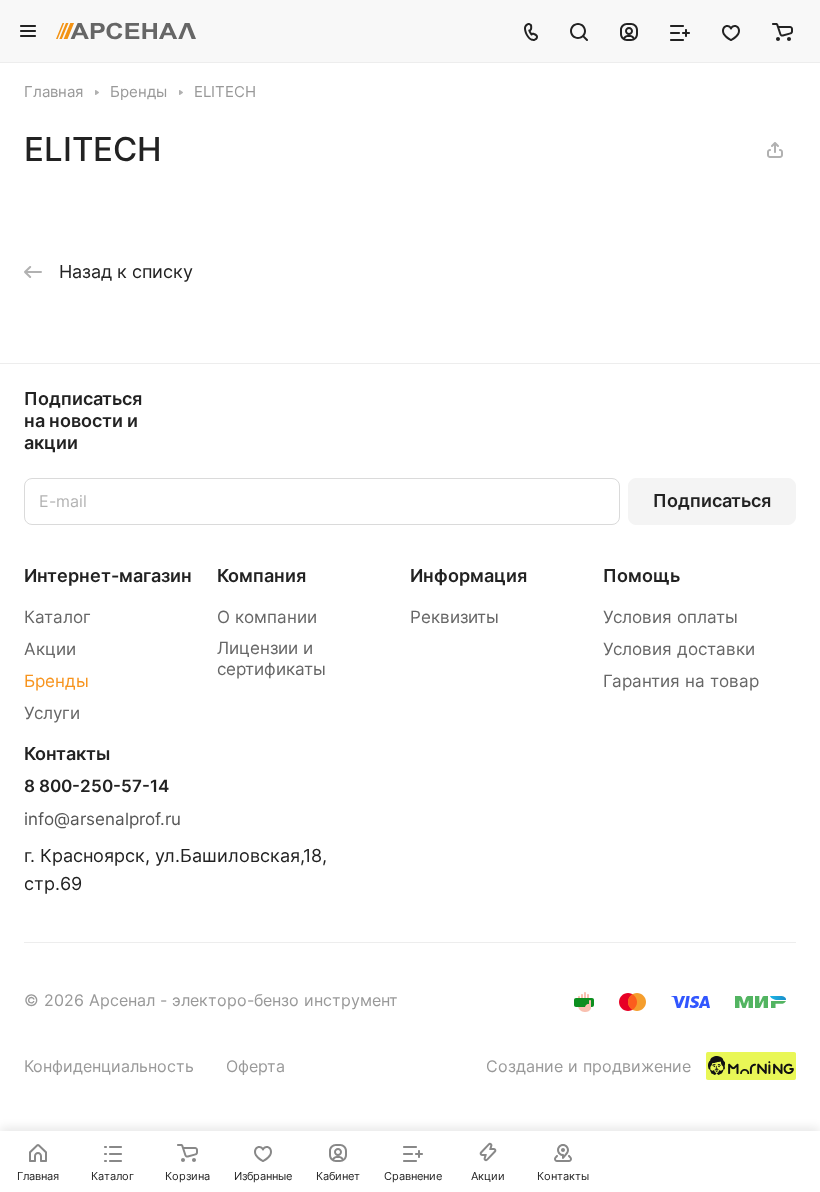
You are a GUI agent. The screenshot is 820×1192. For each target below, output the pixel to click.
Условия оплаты (670, 617)
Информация (468, 575)
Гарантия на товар (681, 681)
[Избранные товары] (731, 31)
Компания (261, 575)
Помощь (641, 575)
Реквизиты (454, 617)
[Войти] (629, 31)
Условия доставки (679, 649)
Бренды (56, 681)
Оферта (255, 1066)
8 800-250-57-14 (96, 786)
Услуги (52, 713)
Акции (50, 649)
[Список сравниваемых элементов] (680, 31)
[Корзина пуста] (782, 31)
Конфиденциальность (109, 1066)
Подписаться (712, 500)
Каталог (57, 617)
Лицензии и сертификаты (271, 658)
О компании (267, 617)
